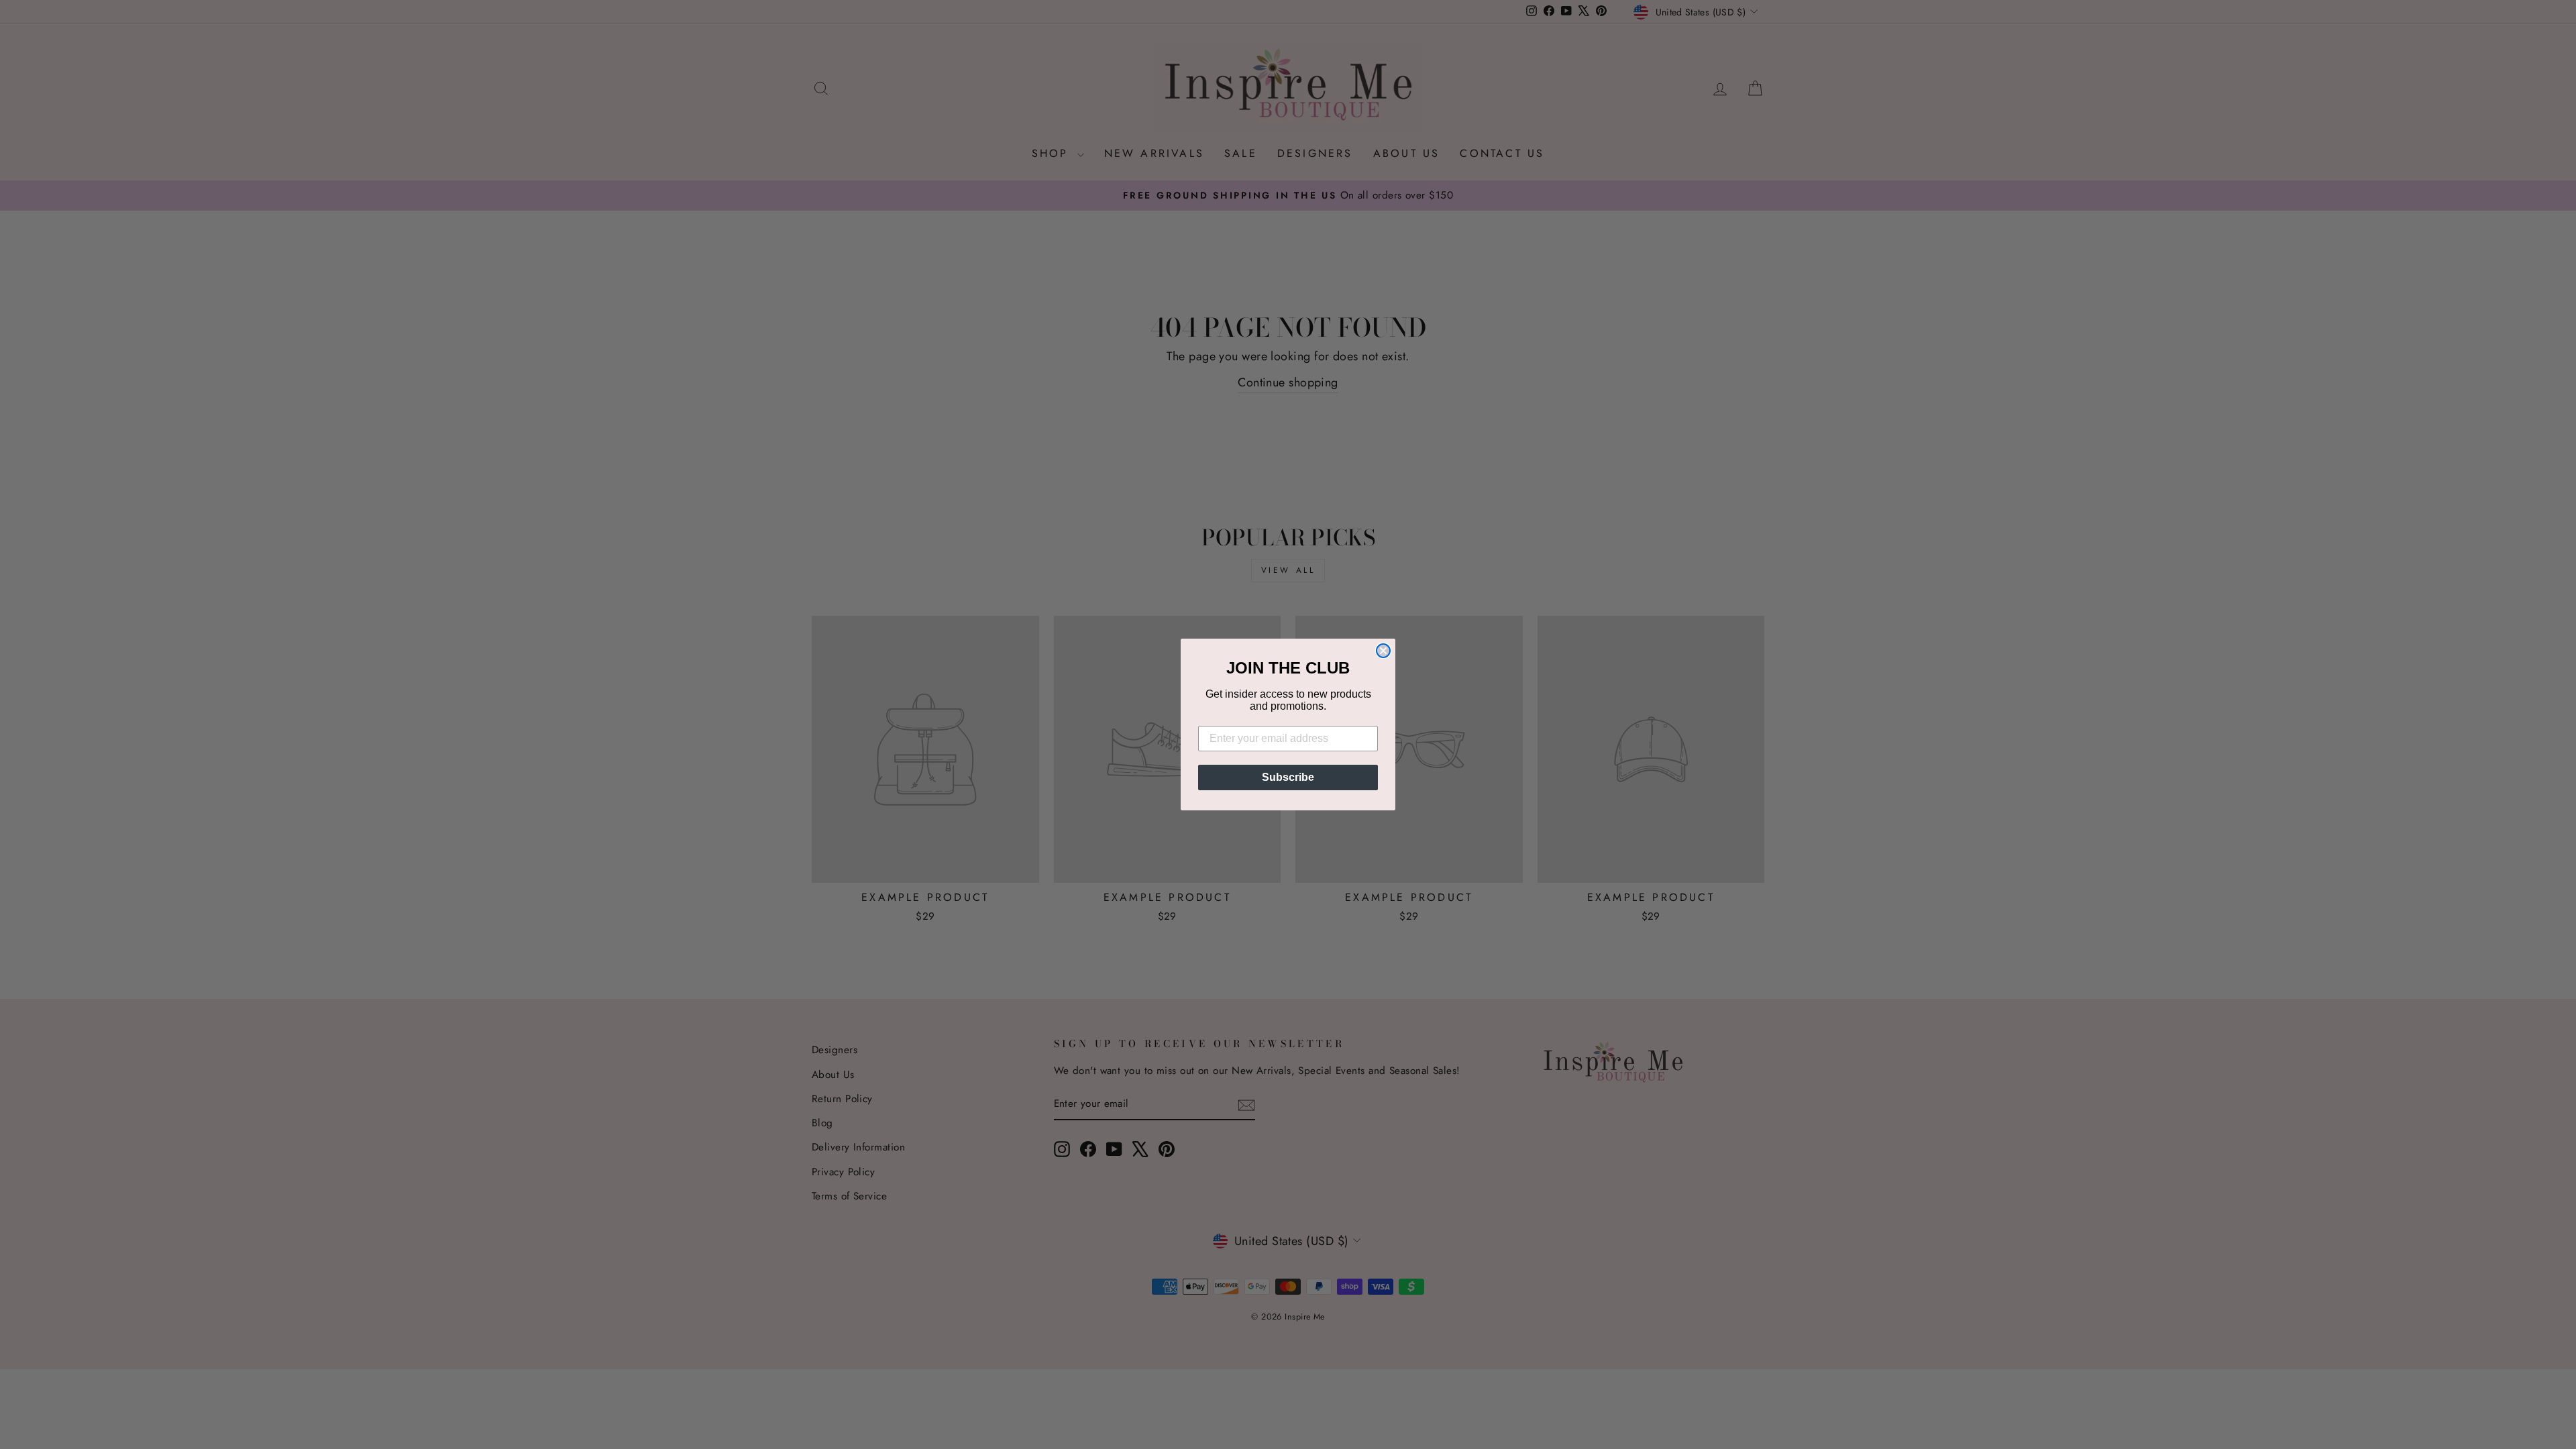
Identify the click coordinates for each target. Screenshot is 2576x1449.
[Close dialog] (1383, 651)
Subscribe (1288, 777)
